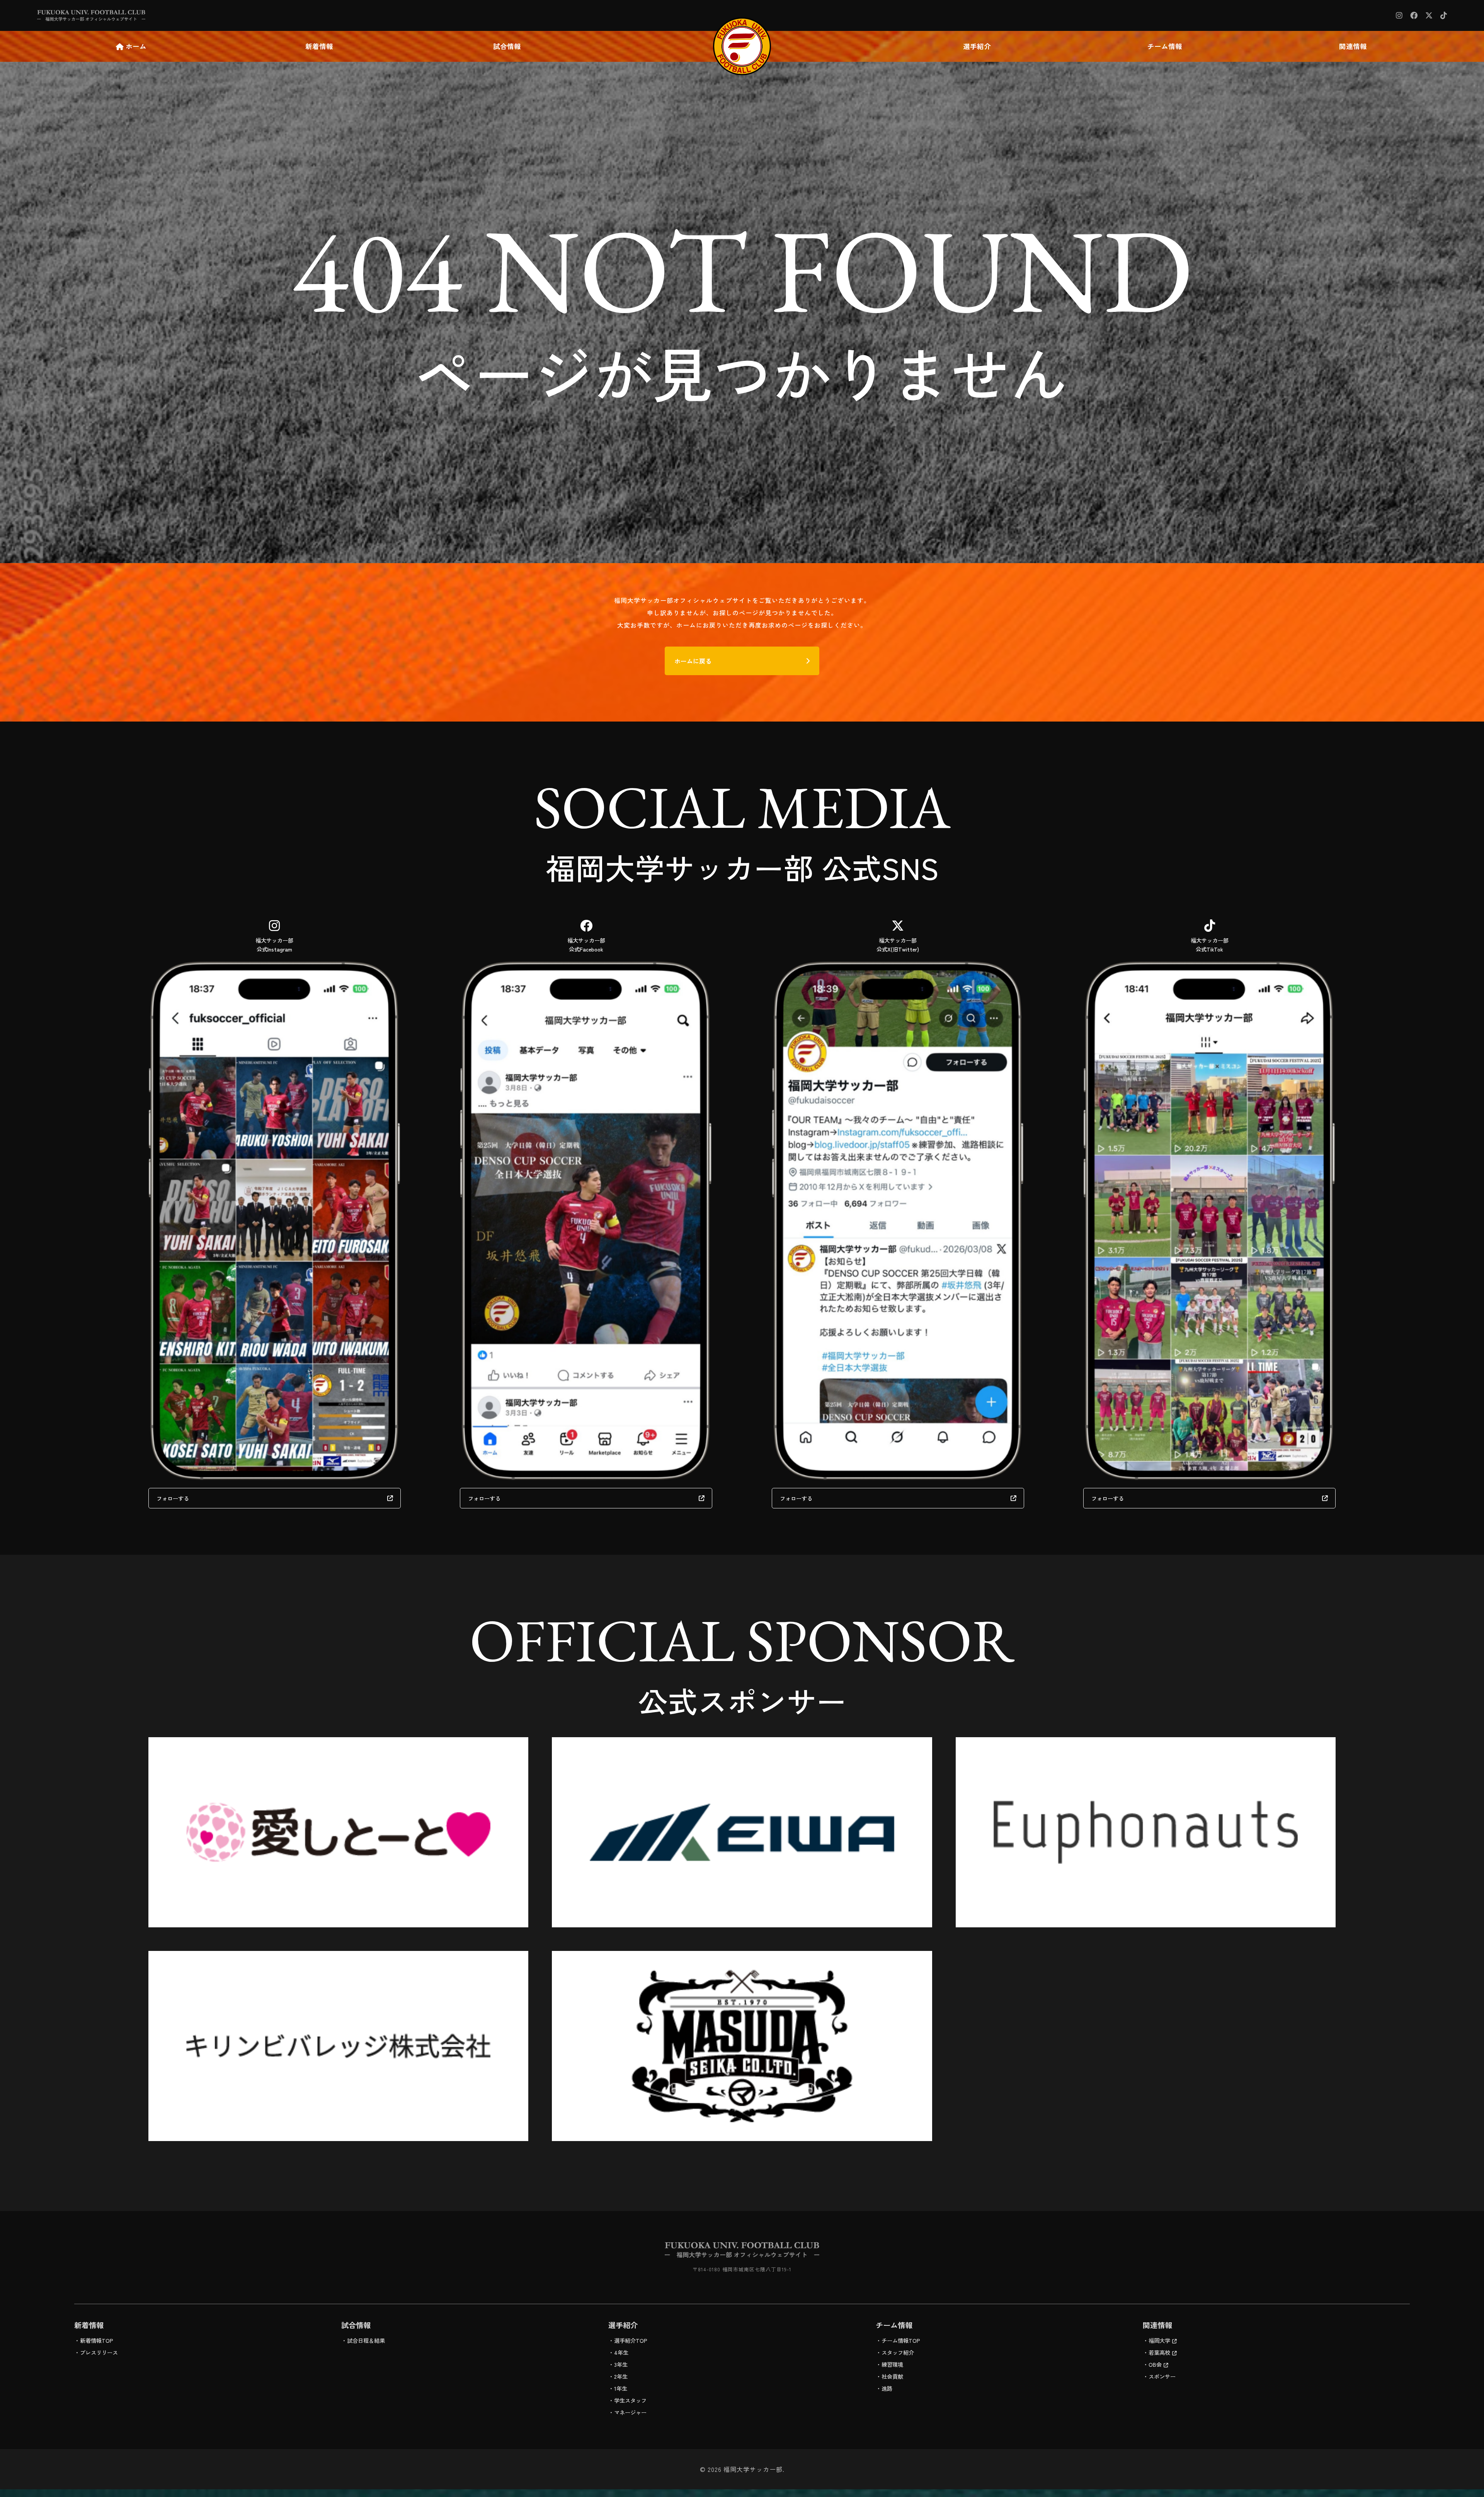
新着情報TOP (97, 2340)
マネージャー (630, 2412)
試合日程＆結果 (366, 2340)
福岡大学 (1159, 2340)
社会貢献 (892, 2376)
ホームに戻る (693, 661)
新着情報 (319, 46)
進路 (887, 2388)
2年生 (621, 2376)
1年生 (621, 2388)
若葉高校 (1159, 2352)
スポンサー (1162, 2376)
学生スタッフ (630, 2400)
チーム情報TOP (901, 2340)
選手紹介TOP (631, 2340)
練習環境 (892, 2364)
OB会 (1155, 2364)
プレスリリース (99, 2352)
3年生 (621, 2364)
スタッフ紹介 (898, 2352)
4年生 (621, 2352)
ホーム (136, 46)
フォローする (173, 1498)
